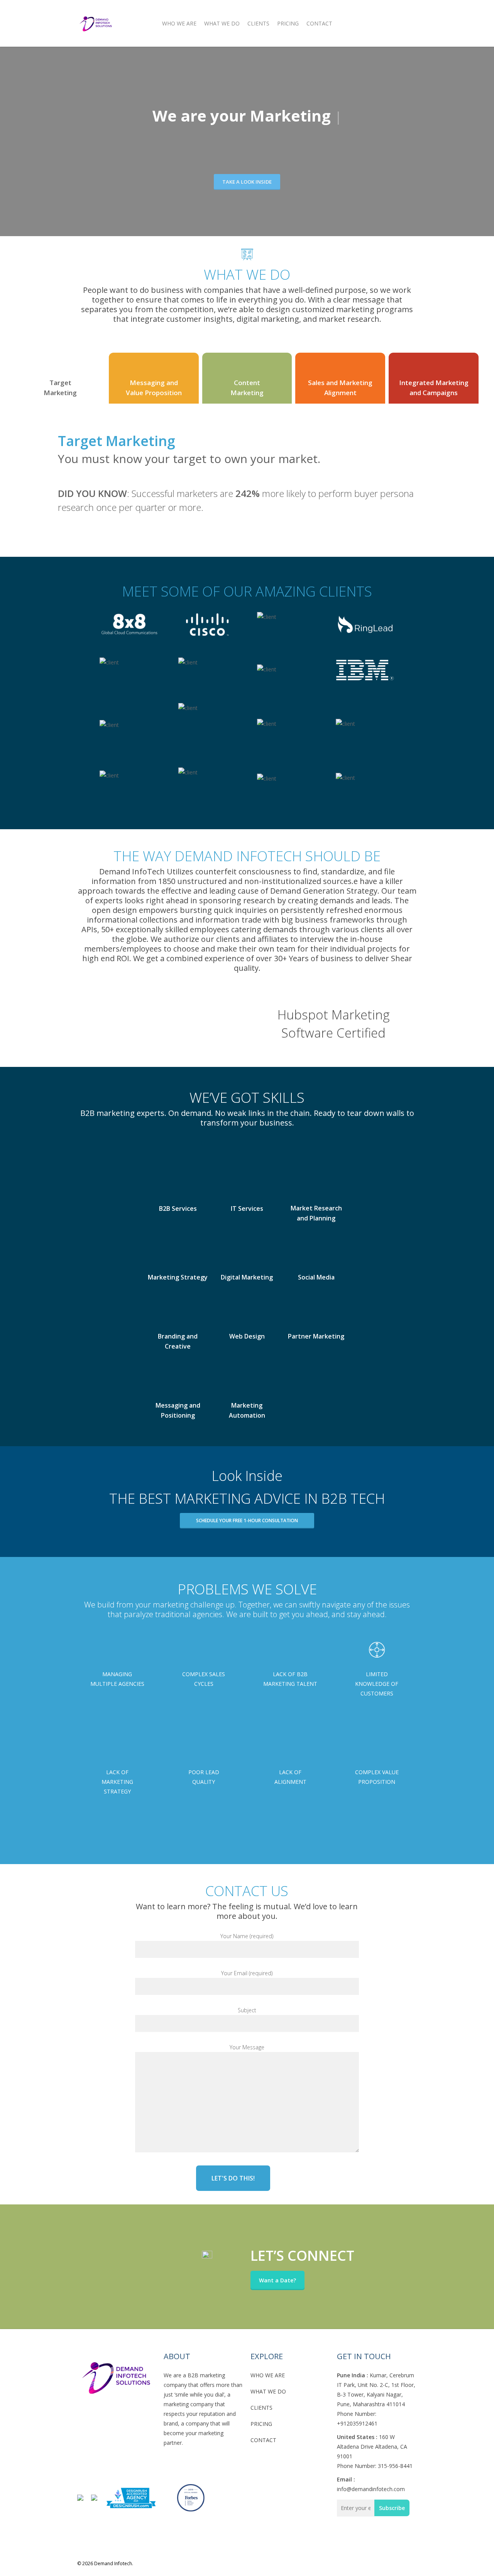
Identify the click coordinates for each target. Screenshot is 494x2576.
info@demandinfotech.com (371, 2489)
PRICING (261, 2424)
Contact (319, 23)
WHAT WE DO (268, 2391)
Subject (247, 2010)
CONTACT (263, 2440)
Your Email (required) (247, 1973)
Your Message (247, 2047)
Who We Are (179, 23)
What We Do (222, 23)
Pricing (288, 23)
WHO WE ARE (268, 2375)
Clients (258, 23)
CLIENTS (261, 2408)
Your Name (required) (247, 1936)
